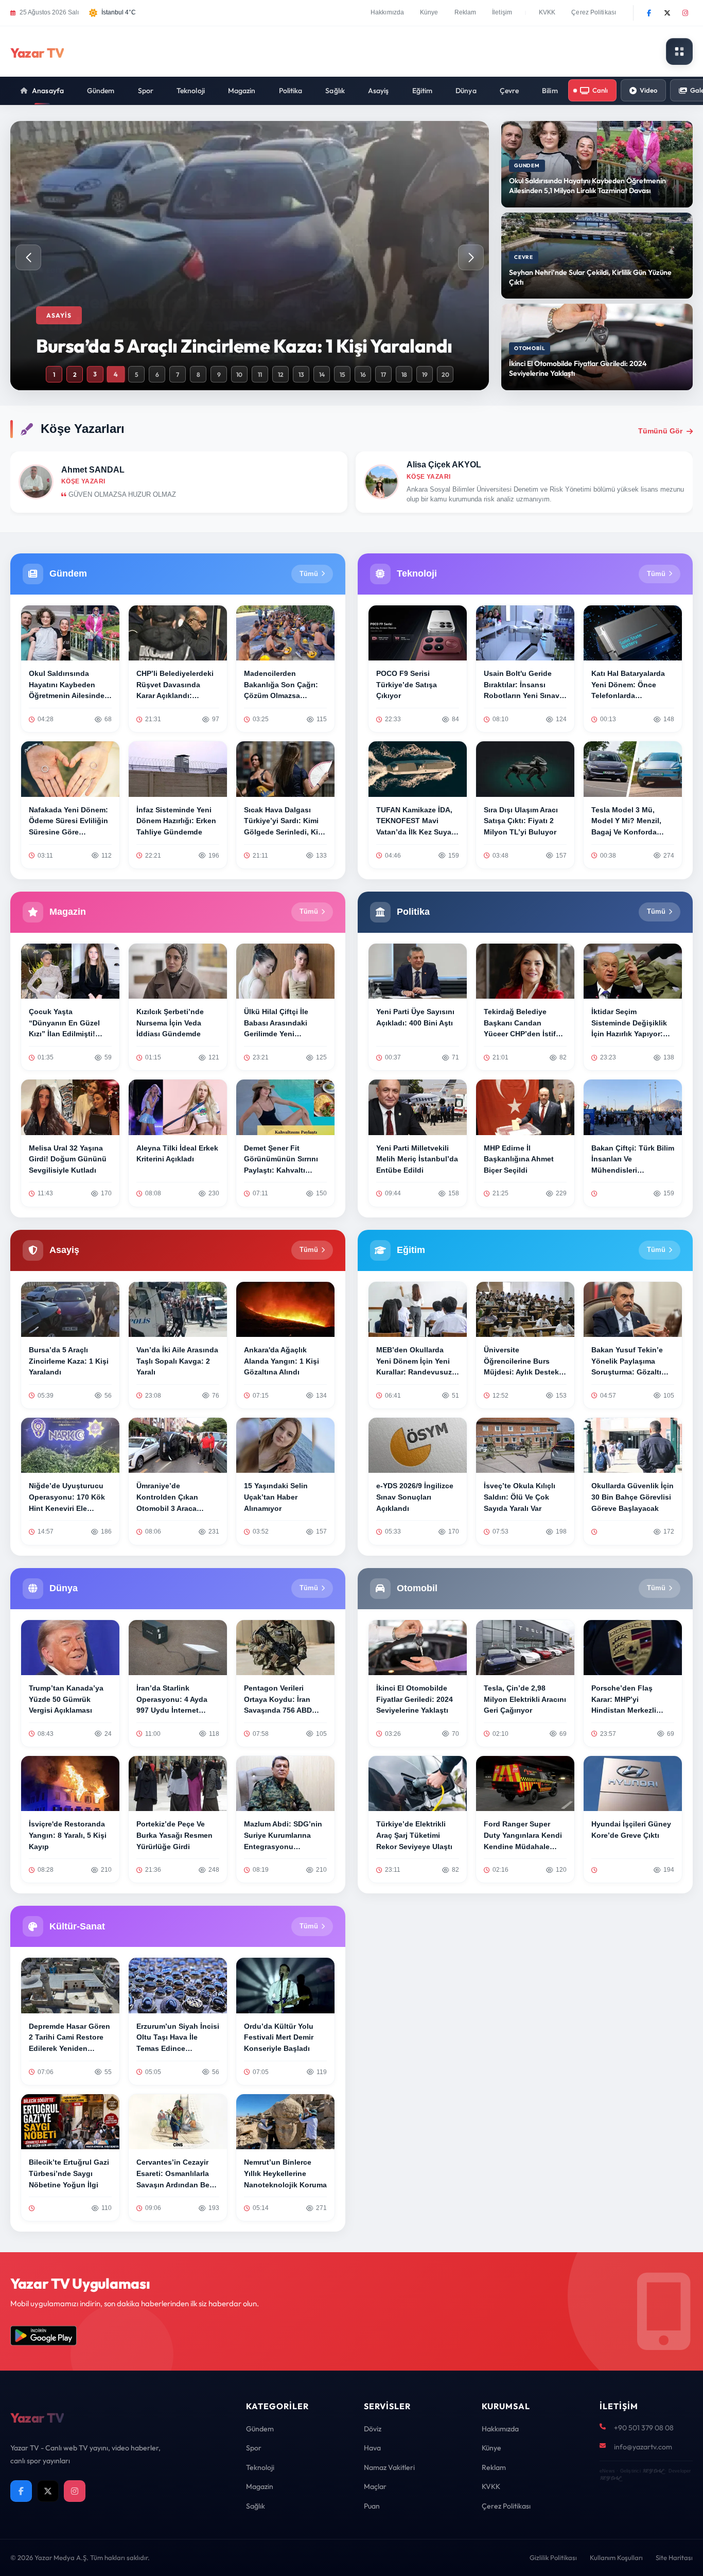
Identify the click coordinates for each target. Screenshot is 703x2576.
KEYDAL (653, 2471)
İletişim (502, 12)
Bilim (550, 91)
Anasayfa (48, 91)
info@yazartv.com (643, 2447)
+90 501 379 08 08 (644, 2428)
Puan (372, 2506)
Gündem (101, 91)
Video (648, 90)
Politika (291, 91)
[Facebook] (649, 13)
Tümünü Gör (660, 431)
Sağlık (335, 91)
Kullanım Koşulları (616, 2557)
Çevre (509, 91)
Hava (372, 2448)
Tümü (309, 574)
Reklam (465, 12)
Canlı (600, 90)
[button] (471, 257)
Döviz (373, 2429)
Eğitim (423, 91)
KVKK (547, 12)
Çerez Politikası (594, 12)
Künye (429, 12)
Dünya (466, 91)
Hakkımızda (387, 12)
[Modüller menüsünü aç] (679, 51)
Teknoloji (191, 91)
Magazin (242, 91)
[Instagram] (685, 13)
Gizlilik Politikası (553, 2557)
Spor (146, 91)
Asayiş (379, 91)
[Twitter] (667, 13)
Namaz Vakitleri (389, 2467)
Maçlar (375, 2486)
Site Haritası (674, 2557)
